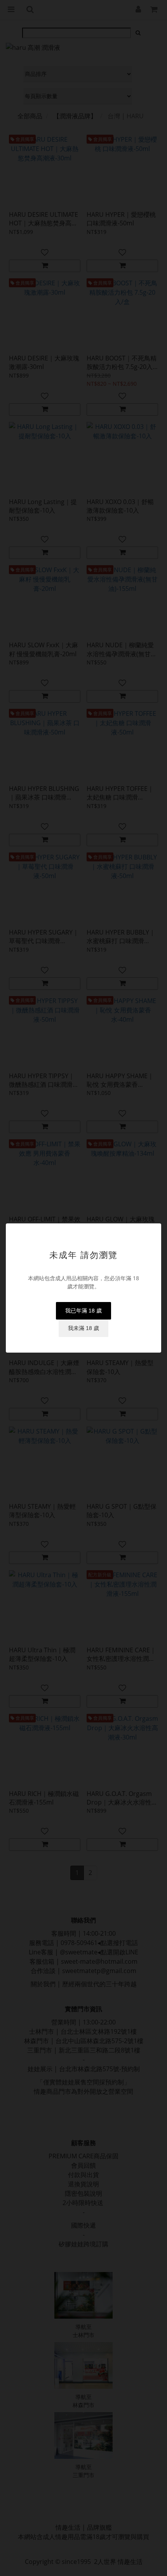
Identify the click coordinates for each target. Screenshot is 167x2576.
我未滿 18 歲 (83, 1328)
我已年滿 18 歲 (83, 1311)
